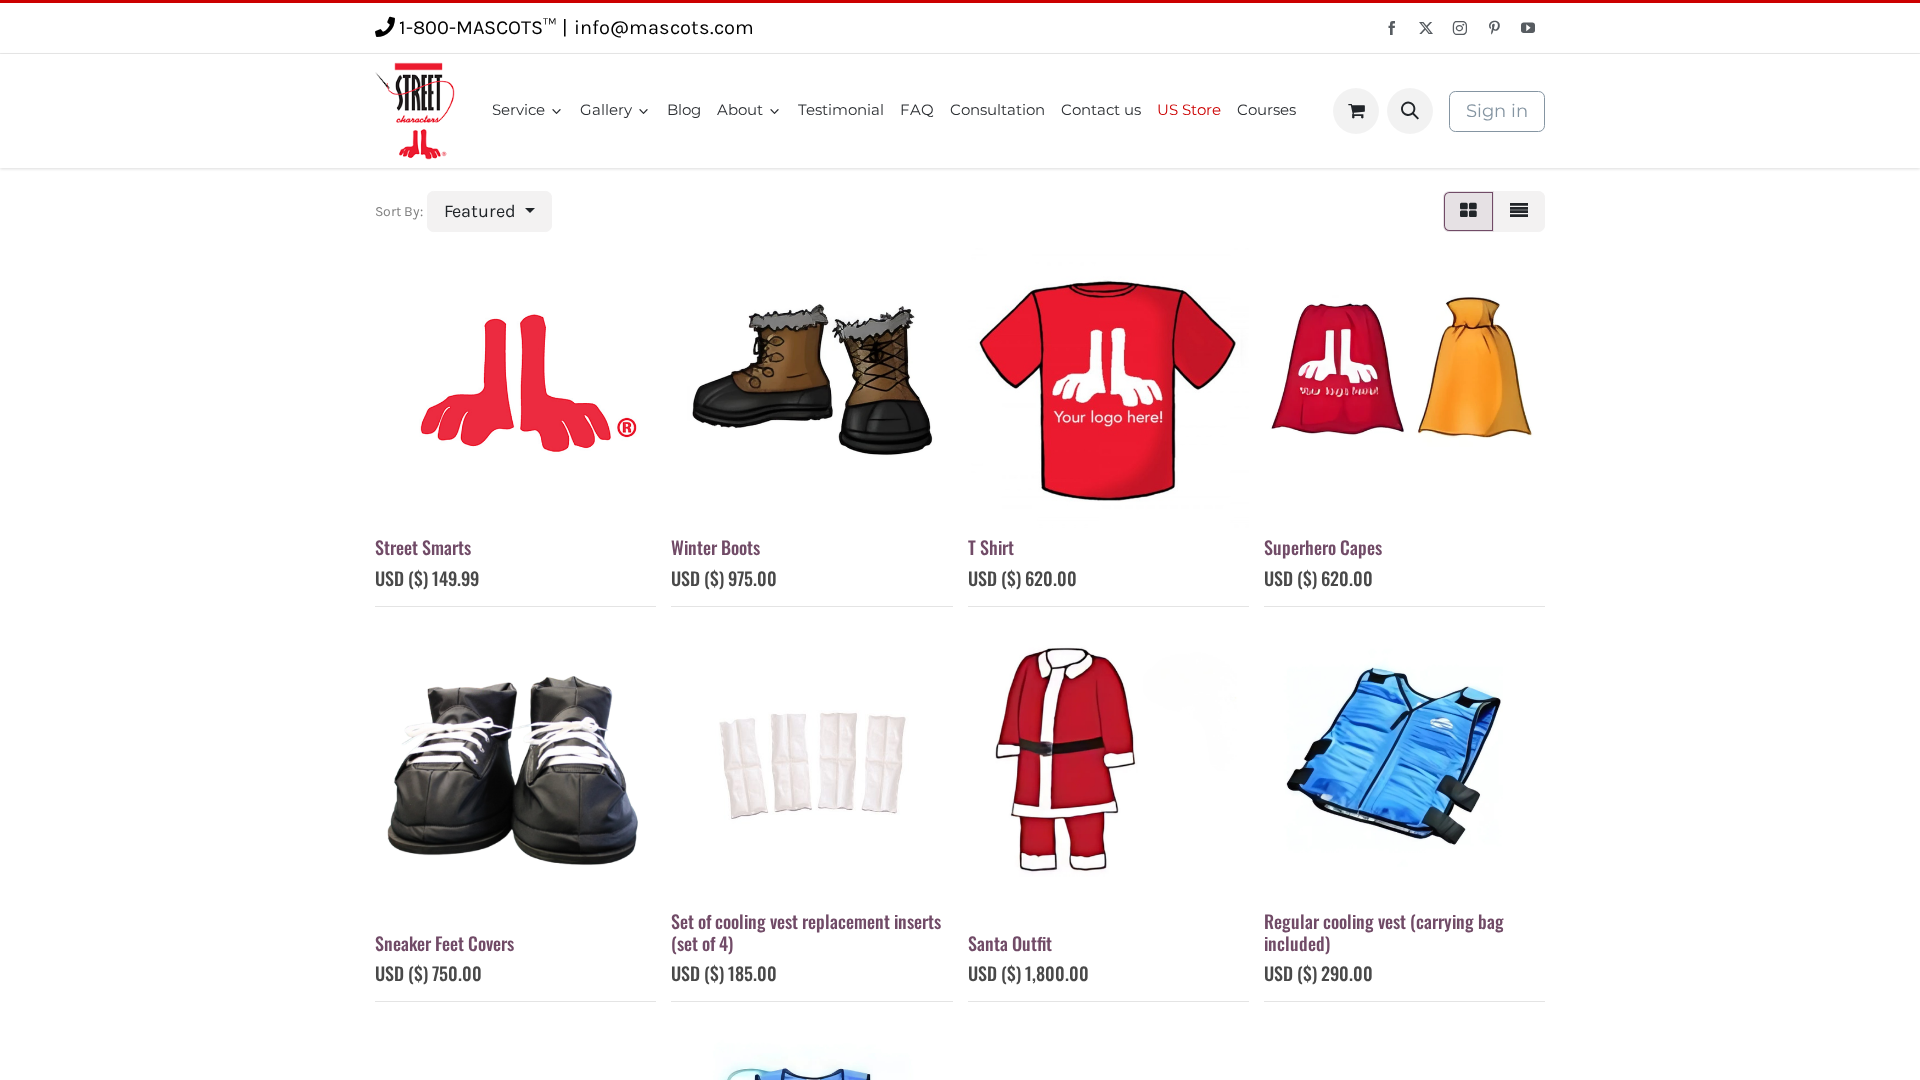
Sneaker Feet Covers (444, 943)
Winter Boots (715, 547)
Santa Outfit (1010, 943)
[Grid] (1468, 211)
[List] (1519, 211)
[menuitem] (528, 110)
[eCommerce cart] (1356, 111)
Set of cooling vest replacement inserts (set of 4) (806, 932)
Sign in (1497, 111)
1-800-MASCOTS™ (477, 27)
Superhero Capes (1323, 547)
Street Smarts (423, 547)
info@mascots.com (664, 27)
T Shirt (991, 547)
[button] (1410, 111)
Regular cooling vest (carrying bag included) (1384, 932)
